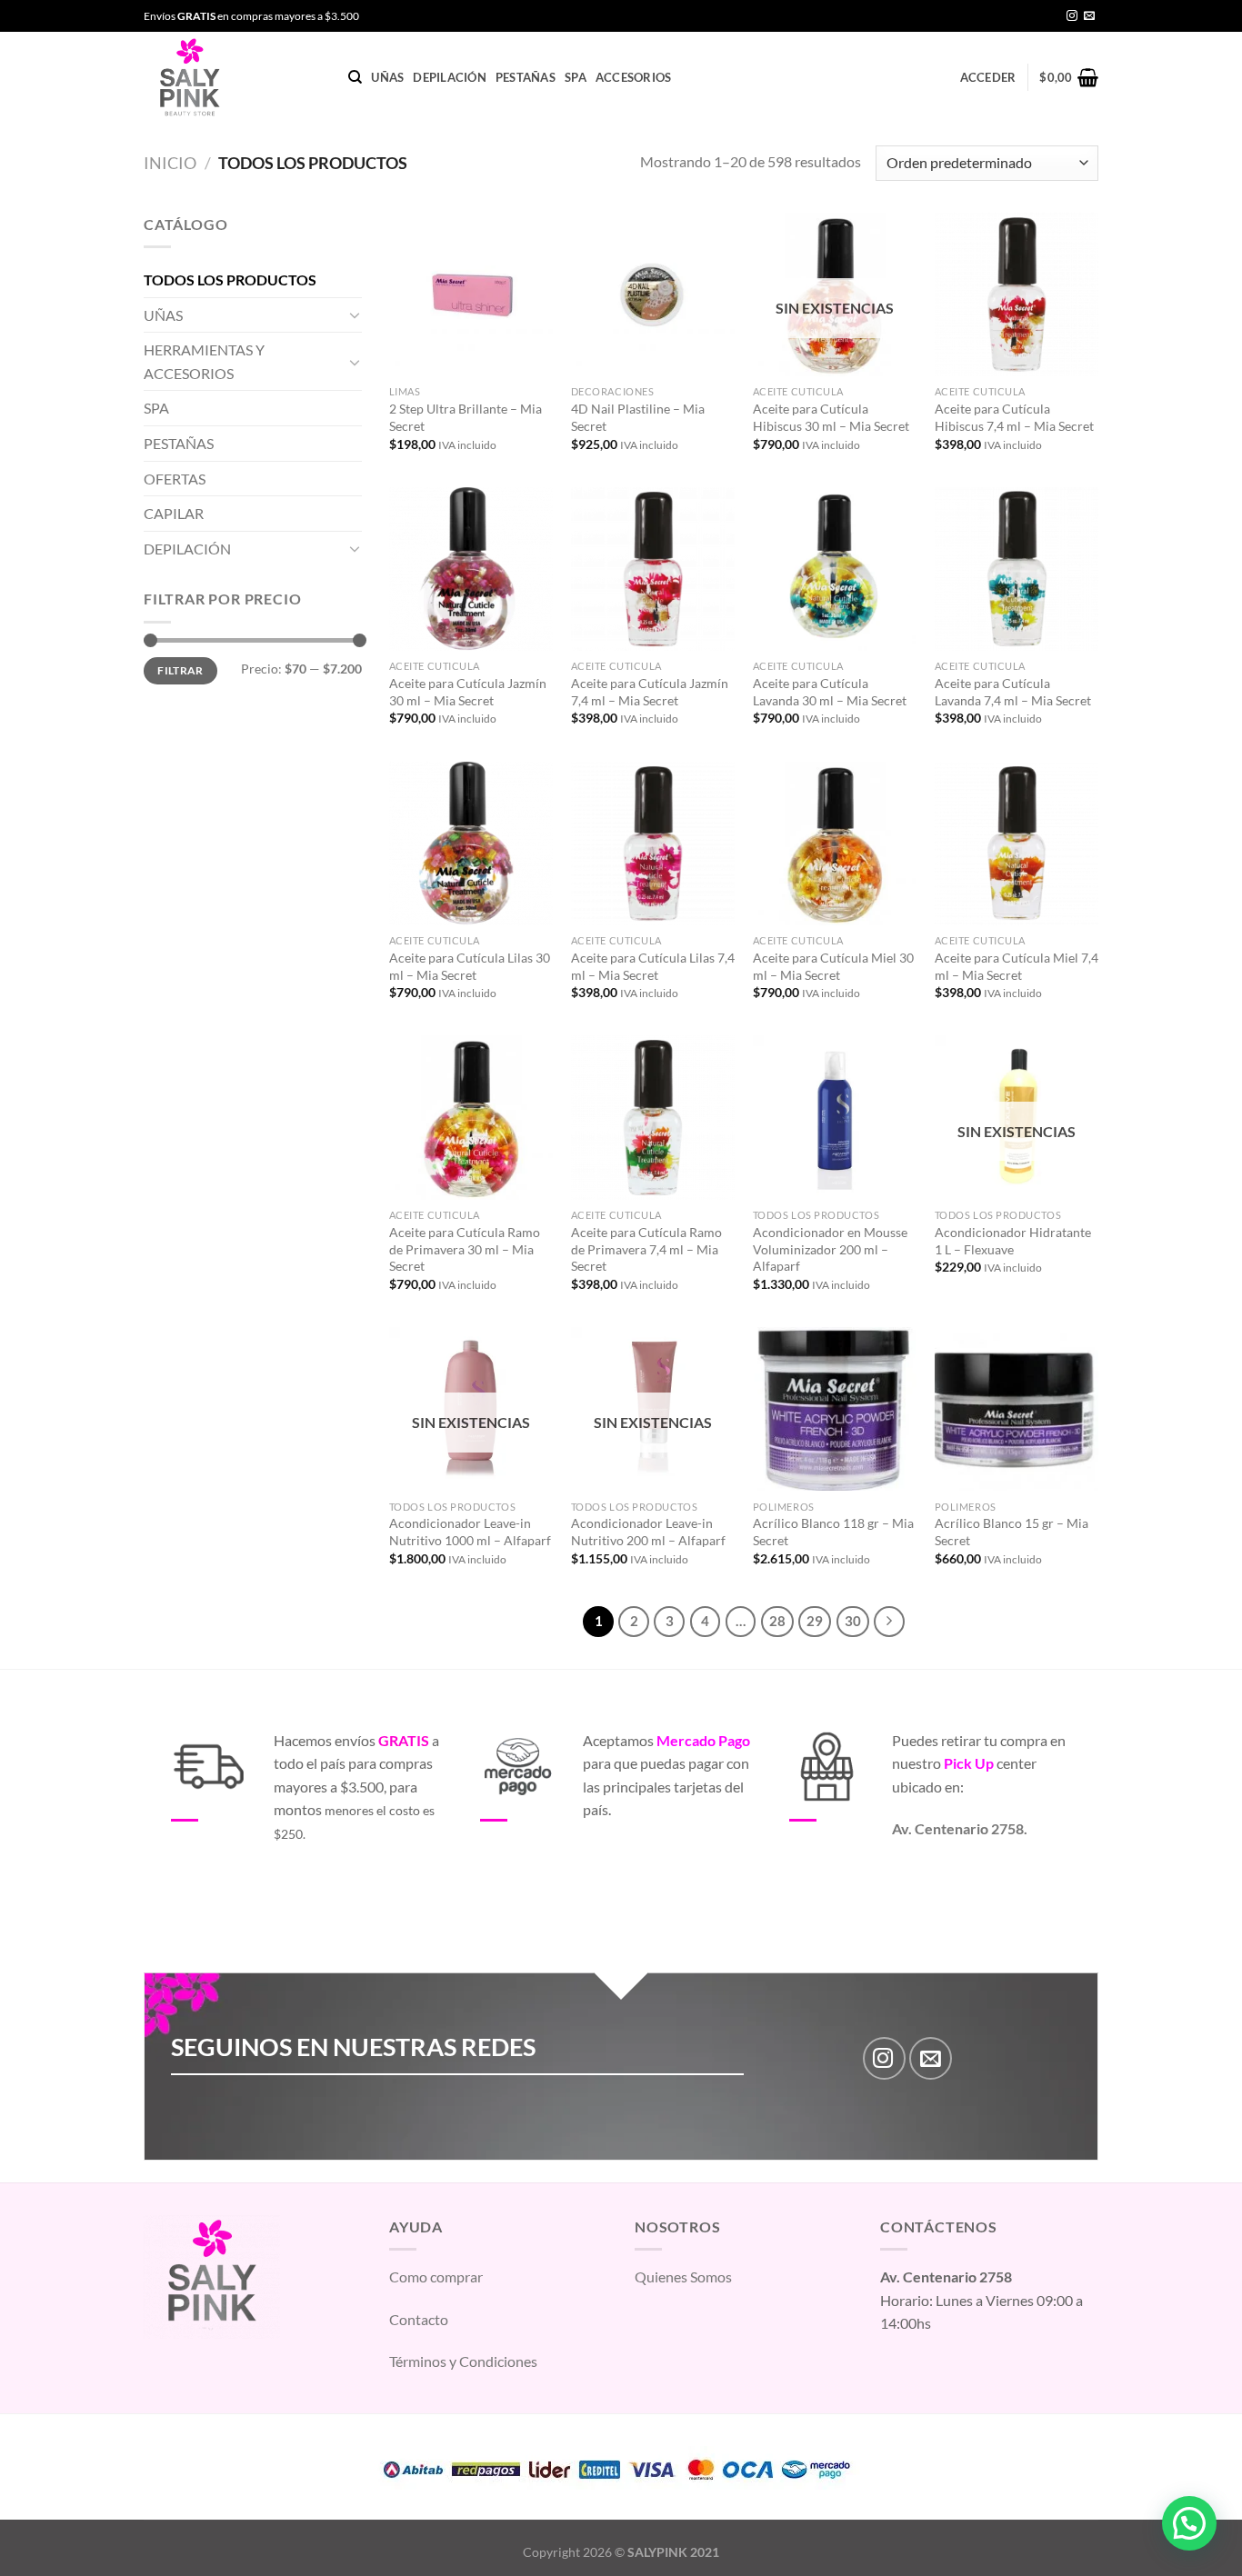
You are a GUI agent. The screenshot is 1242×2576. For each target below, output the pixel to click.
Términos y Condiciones (463, 2361)
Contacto (419, 2319)
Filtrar (180, 670)
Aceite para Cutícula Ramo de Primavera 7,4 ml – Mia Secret (646, 1249)
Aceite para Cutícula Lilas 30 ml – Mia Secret (470, 966)
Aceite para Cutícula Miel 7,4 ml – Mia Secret (1017, 966)
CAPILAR (174, 513)
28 (777, 1621)
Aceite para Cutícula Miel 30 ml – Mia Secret (833, 966)
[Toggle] (355, 315)
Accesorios (634, 77)
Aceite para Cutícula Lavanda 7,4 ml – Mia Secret (1013, 692)
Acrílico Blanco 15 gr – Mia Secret (1012, 1532)
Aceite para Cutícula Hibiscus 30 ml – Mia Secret (831, 417)
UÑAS (387, 77)
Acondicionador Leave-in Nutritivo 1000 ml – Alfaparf (470, 1532)
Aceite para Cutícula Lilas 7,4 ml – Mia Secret (653, 966)
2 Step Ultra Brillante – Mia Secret (466, 417)
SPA (576, 77)
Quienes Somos (683, 2276)
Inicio (170, 163)
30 (853, 1621)
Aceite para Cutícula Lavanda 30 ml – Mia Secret (830, 692)
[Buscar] (355, 77)
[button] (1189, 2523)
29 (815, 1621)
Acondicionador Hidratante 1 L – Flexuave (1013, 1241)
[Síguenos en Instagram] (1072, 16)
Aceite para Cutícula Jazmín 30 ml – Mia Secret (468, 692)
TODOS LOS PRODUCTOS (230, 280)
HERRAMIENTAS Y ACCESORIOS (204, 361)
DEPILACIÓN (450, 77)
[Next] (889, 1622)
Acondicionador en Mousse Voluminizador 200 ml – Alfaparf (830, 1249)
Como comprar (436, 2276)
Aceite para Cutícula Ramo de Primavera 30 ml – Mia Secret (465, 1249)
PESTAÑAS (526, 77)
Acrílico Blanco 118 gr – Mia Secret (833, 1532)
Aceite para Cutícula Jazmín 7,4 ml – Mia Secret (650, 692)
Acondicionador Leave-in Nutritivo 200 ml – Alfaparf (648, 1532)
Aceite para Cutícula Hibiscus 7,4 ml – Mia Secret (1014, 417)
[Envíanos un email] (1089, 16)
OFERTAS (175, 479)
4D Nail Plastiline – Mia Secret (638, 417)
